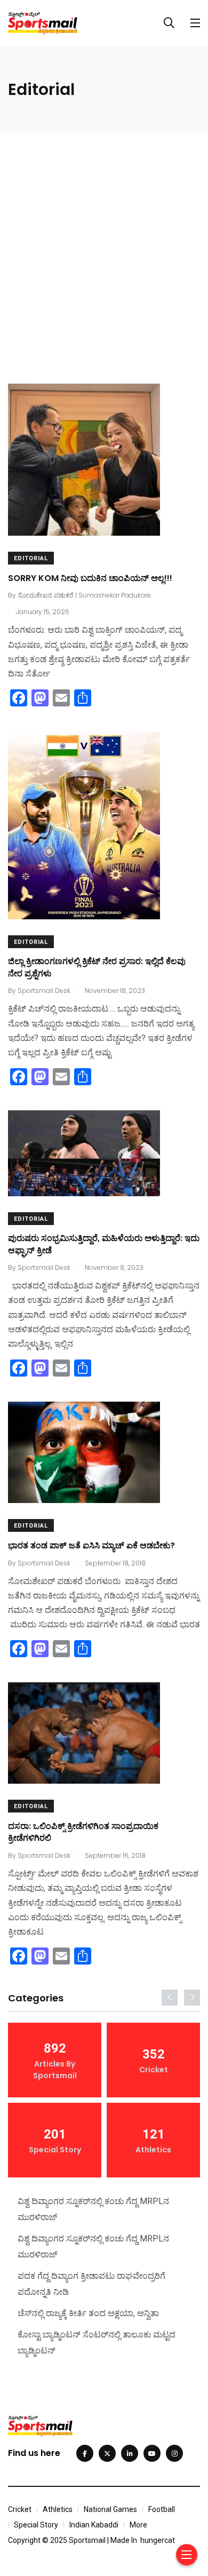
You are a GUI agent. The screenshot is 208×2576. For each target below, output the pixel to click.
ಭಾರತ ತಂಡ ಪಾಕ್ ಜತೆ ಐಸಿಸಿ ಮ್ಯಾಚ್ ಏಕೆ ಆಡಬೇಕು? (91, 1545)
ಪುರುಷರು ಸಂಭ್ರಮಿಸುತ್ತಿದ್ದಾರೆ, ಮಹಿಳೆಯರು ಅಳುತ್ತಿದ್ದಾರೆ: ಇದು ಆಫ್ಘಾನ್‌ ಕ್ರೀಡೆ (104, 1245)
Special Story (36, 2525)
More (138, 2525)
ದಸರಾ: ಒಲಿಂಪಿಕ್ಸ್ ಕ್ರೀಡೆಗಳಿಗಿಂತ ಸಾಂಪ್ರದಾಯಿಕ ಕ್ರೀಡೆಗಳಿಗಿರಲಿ (83, 1832)
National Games (110, 2509)
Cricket (20, 2509)
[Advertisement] (104, 242)
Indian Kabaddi (94, 2525)
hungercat (158, 2540)
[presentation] (170, 1998)
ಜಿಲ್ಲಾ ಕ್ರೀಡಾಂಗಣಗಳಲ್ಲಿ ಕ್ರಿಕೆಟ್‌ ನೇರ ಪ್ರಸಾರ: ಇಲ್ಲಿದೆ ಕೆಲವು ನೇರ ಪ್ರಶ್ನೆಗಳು (97, 968)
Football (162, 2509)
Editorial (31, 558)
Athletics (58, 2509)
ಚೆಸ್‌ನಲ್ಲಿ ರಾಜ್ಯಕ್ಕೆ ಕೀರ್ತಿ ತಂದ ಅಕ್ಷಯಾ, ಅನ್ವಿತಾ (88, 2313)
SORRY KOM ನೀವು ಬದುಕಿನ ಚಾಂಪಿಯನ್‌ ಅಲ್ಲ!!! (90, 578)
